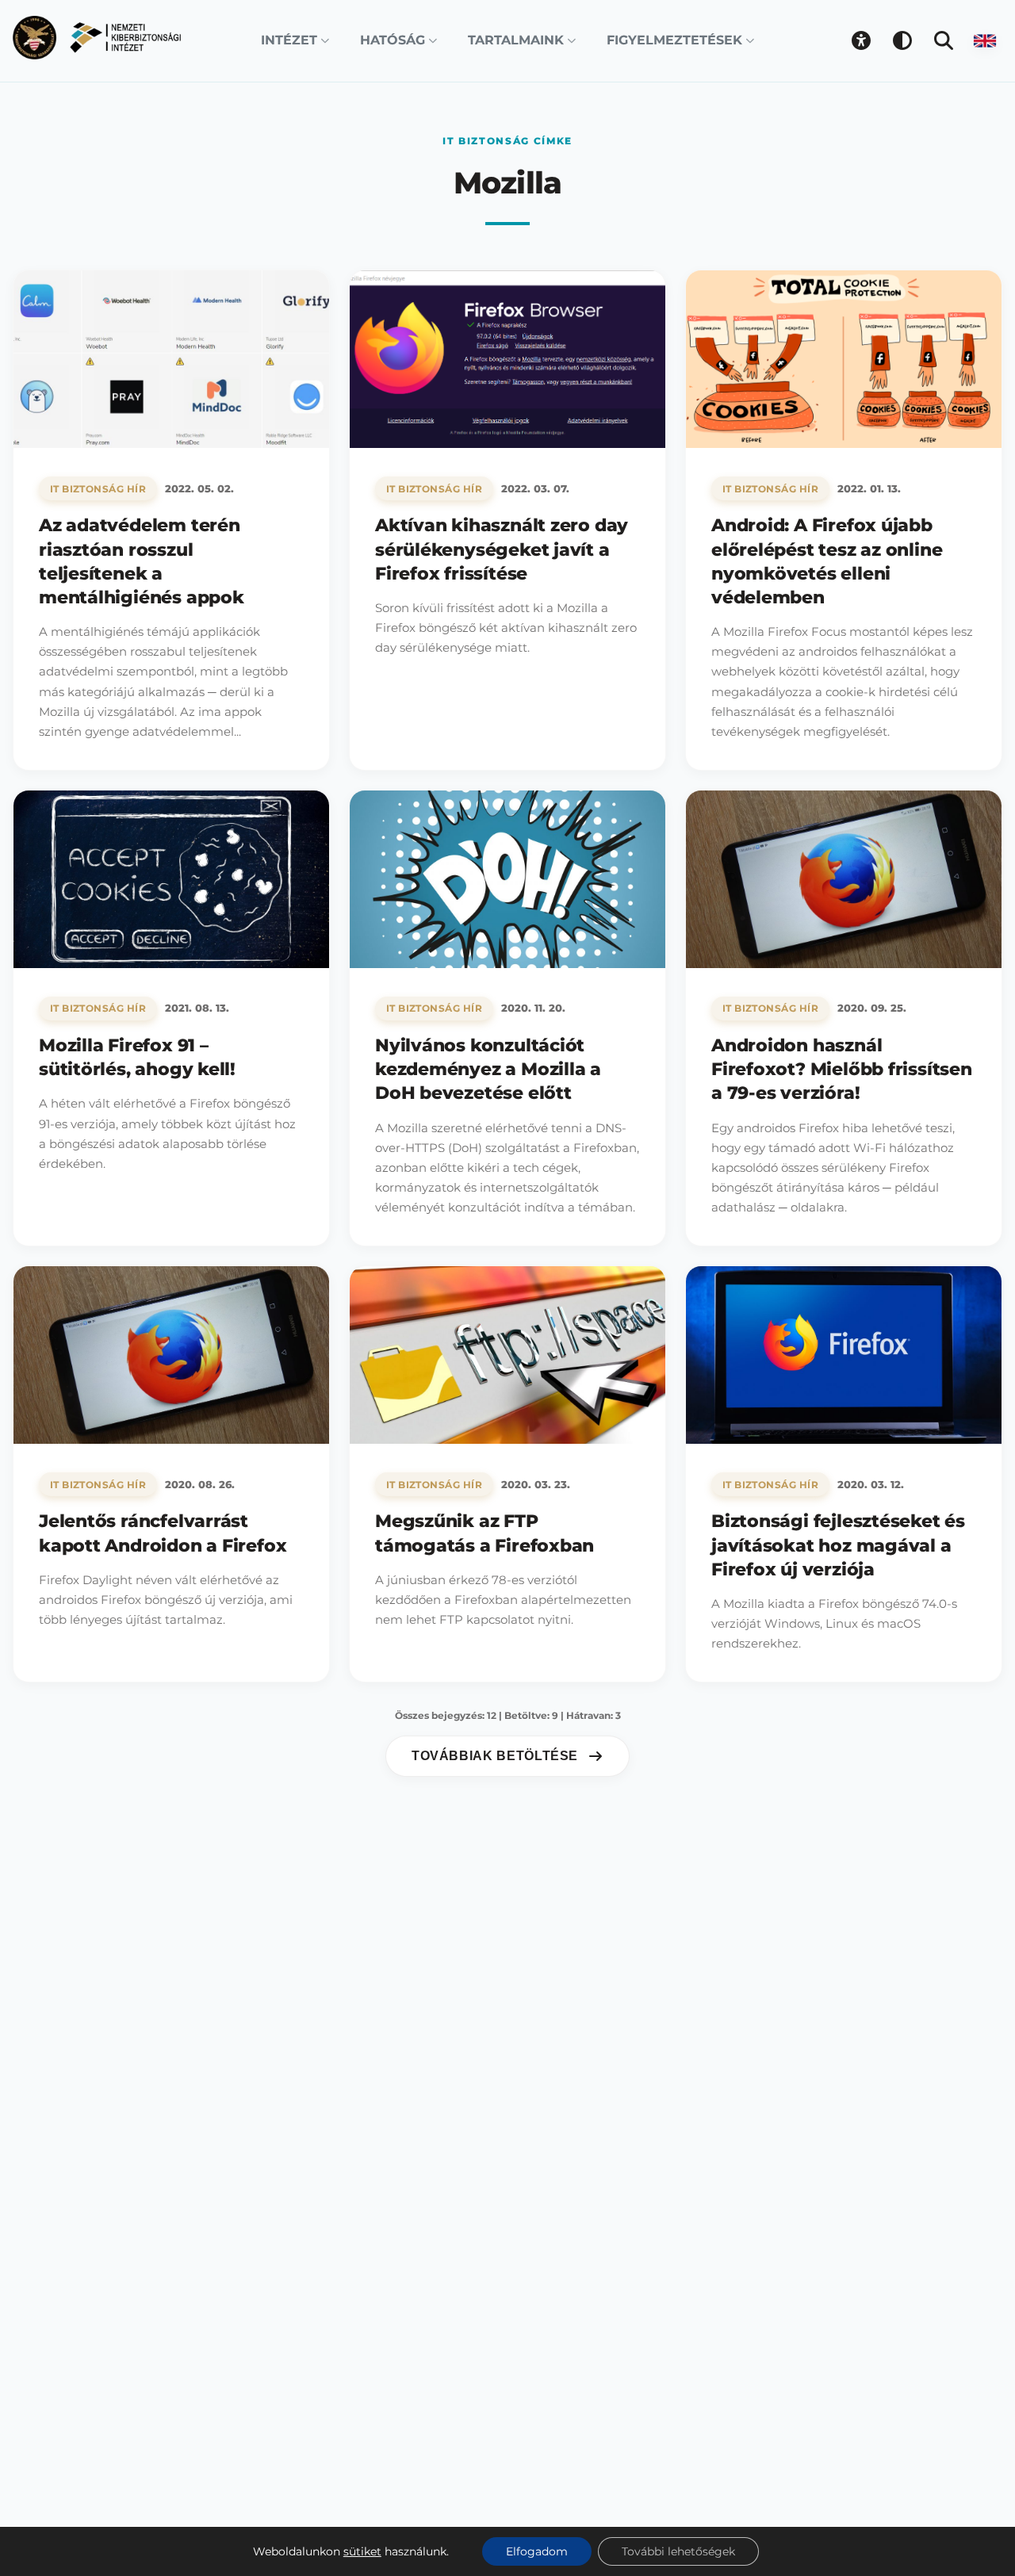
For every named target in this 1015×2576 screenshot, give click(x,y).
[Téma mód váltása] (902, 40)
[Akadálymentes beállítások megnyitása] (861, 40)
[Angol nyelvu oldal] (985, 40)
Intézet (289, 40)
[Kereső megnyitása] (944, 40)
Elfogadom (537, 2551)
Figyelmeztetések (674, 40)
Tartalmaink (516, 40)
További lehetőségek (678, 2551)
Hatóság (393, 40)
